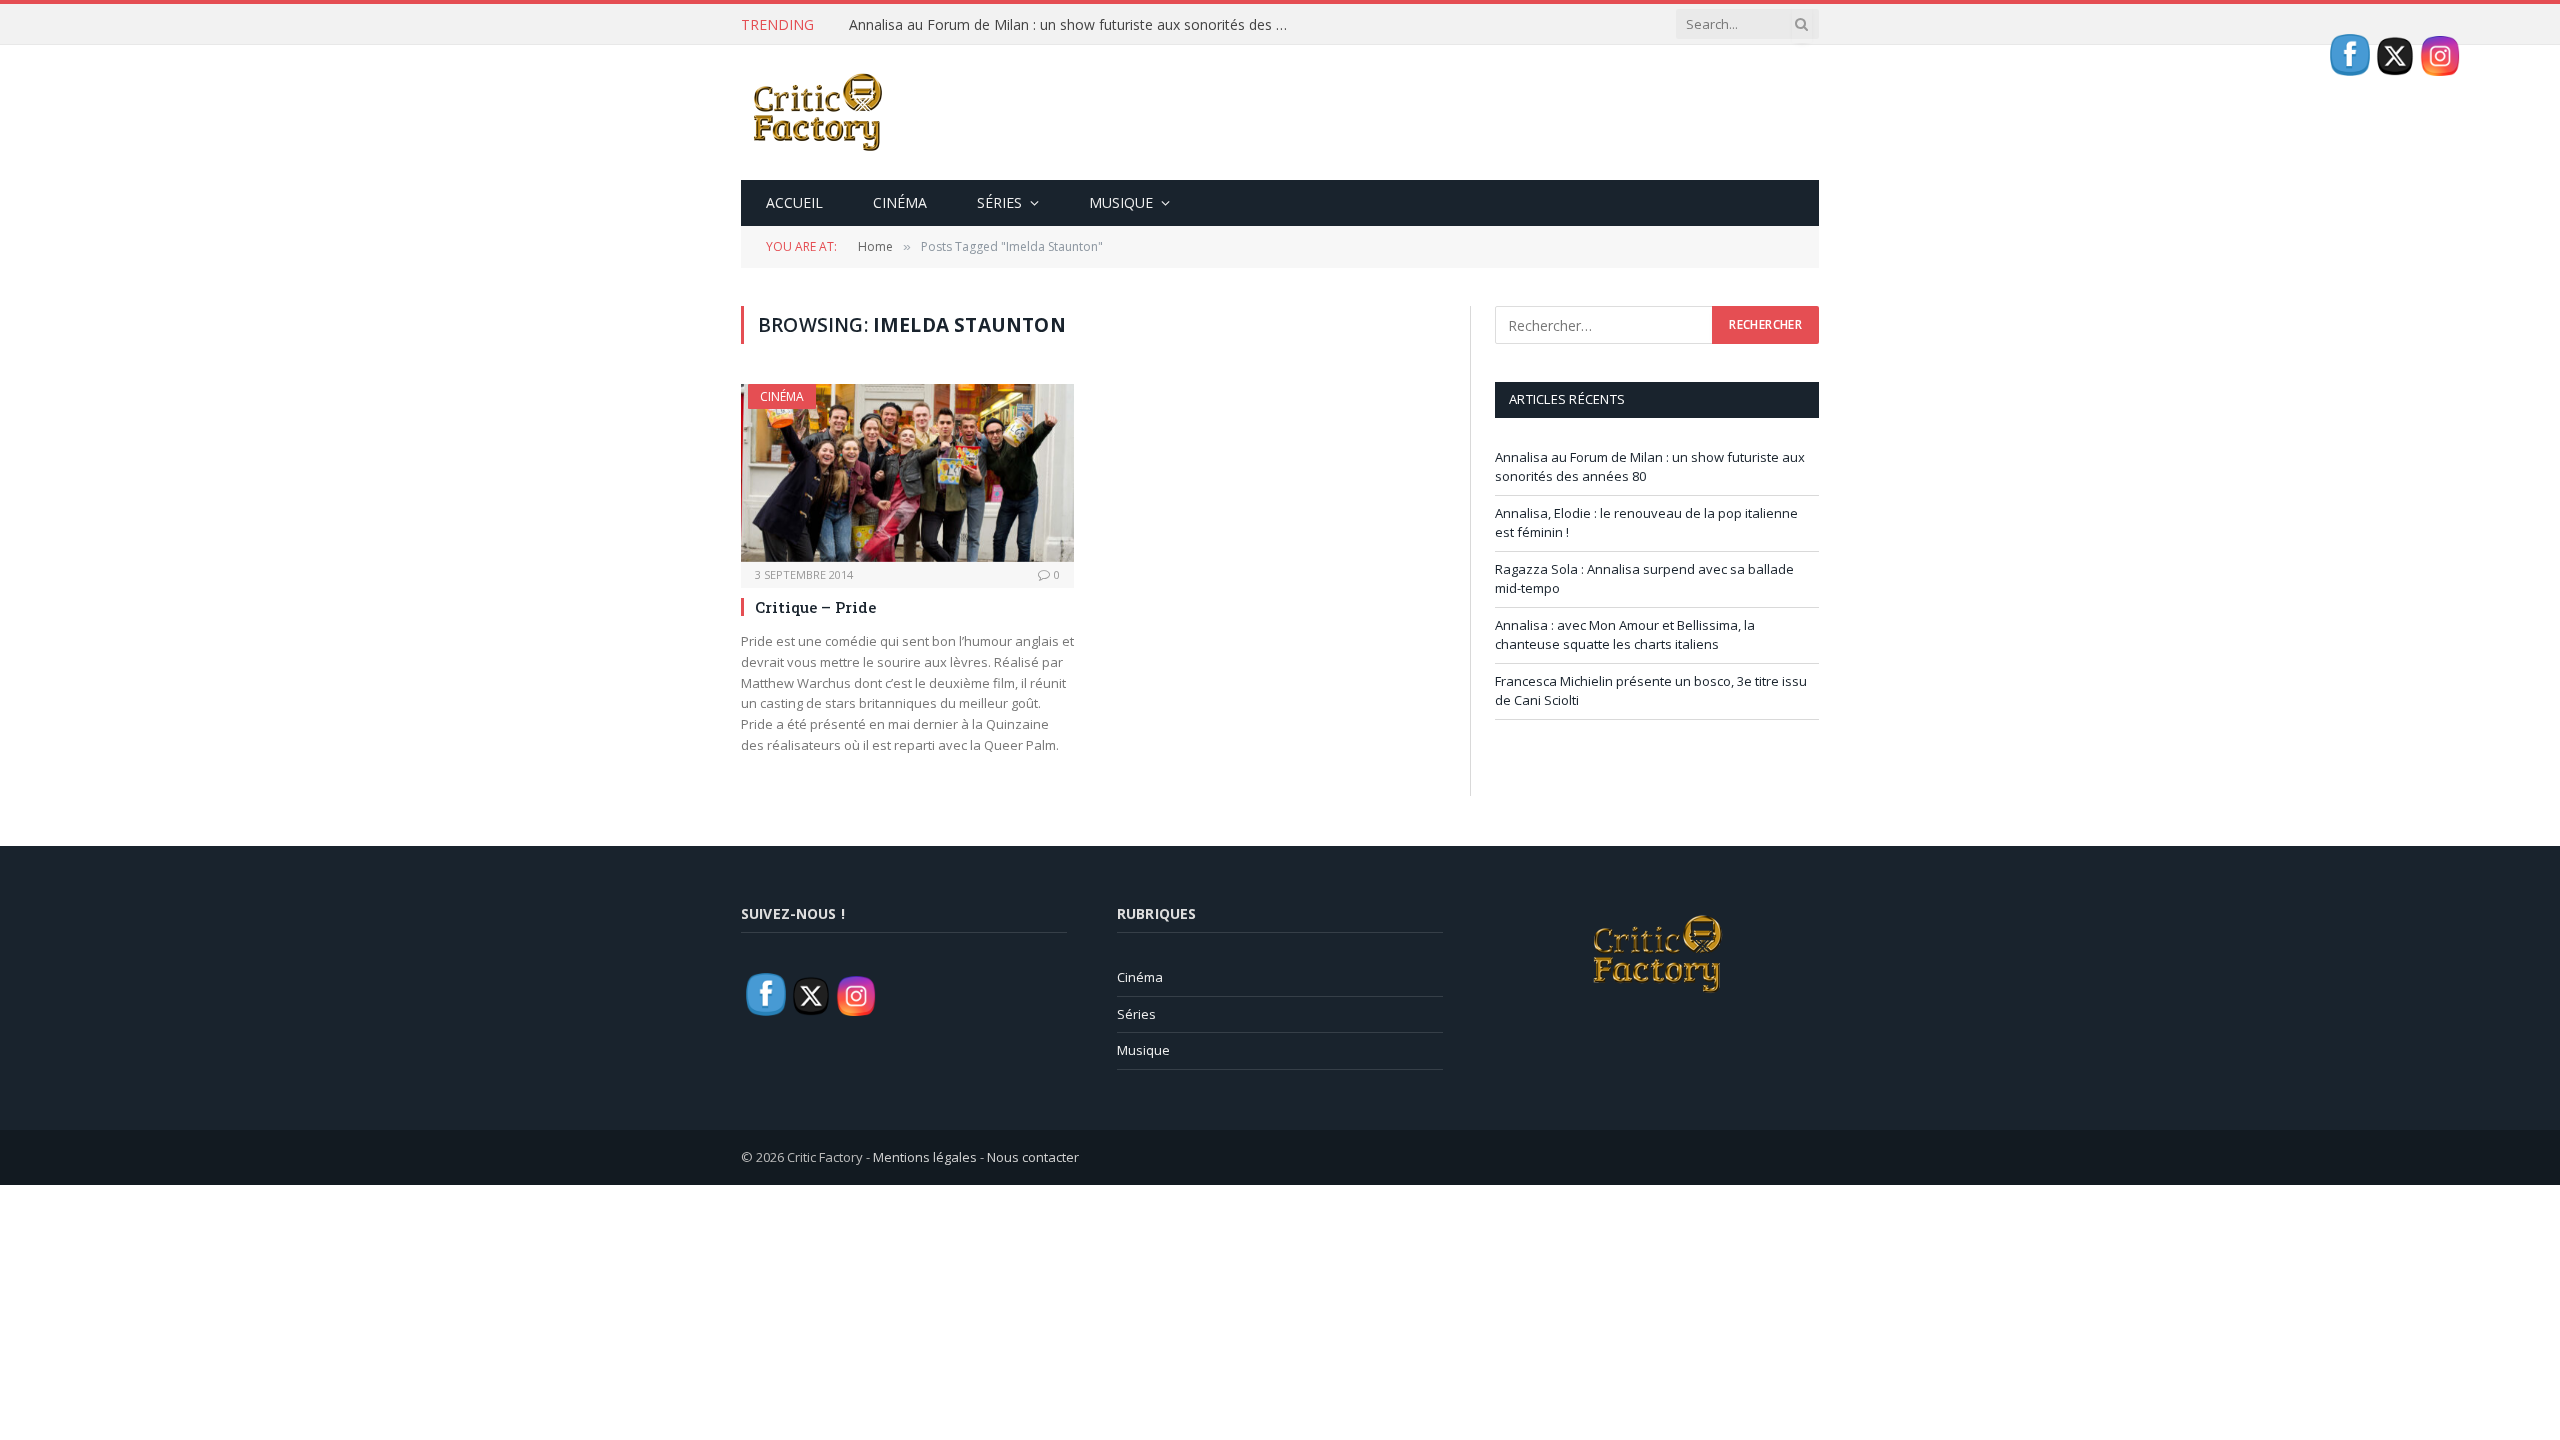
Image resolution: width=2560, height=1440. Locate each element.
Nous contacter (1033, 1157)
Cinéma (900, 202)
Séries (999, 202)
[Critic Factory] (816, 112)
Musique (1121, 202)
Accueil (794, 202)
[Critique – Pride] (907, 472)
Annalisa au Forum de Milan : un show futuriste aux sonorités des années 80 (1074, 25)
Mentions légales (925, 1157)
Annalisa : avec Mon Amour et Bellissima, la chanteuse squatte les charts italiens (1625, 635)
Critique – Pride (815, 607)
